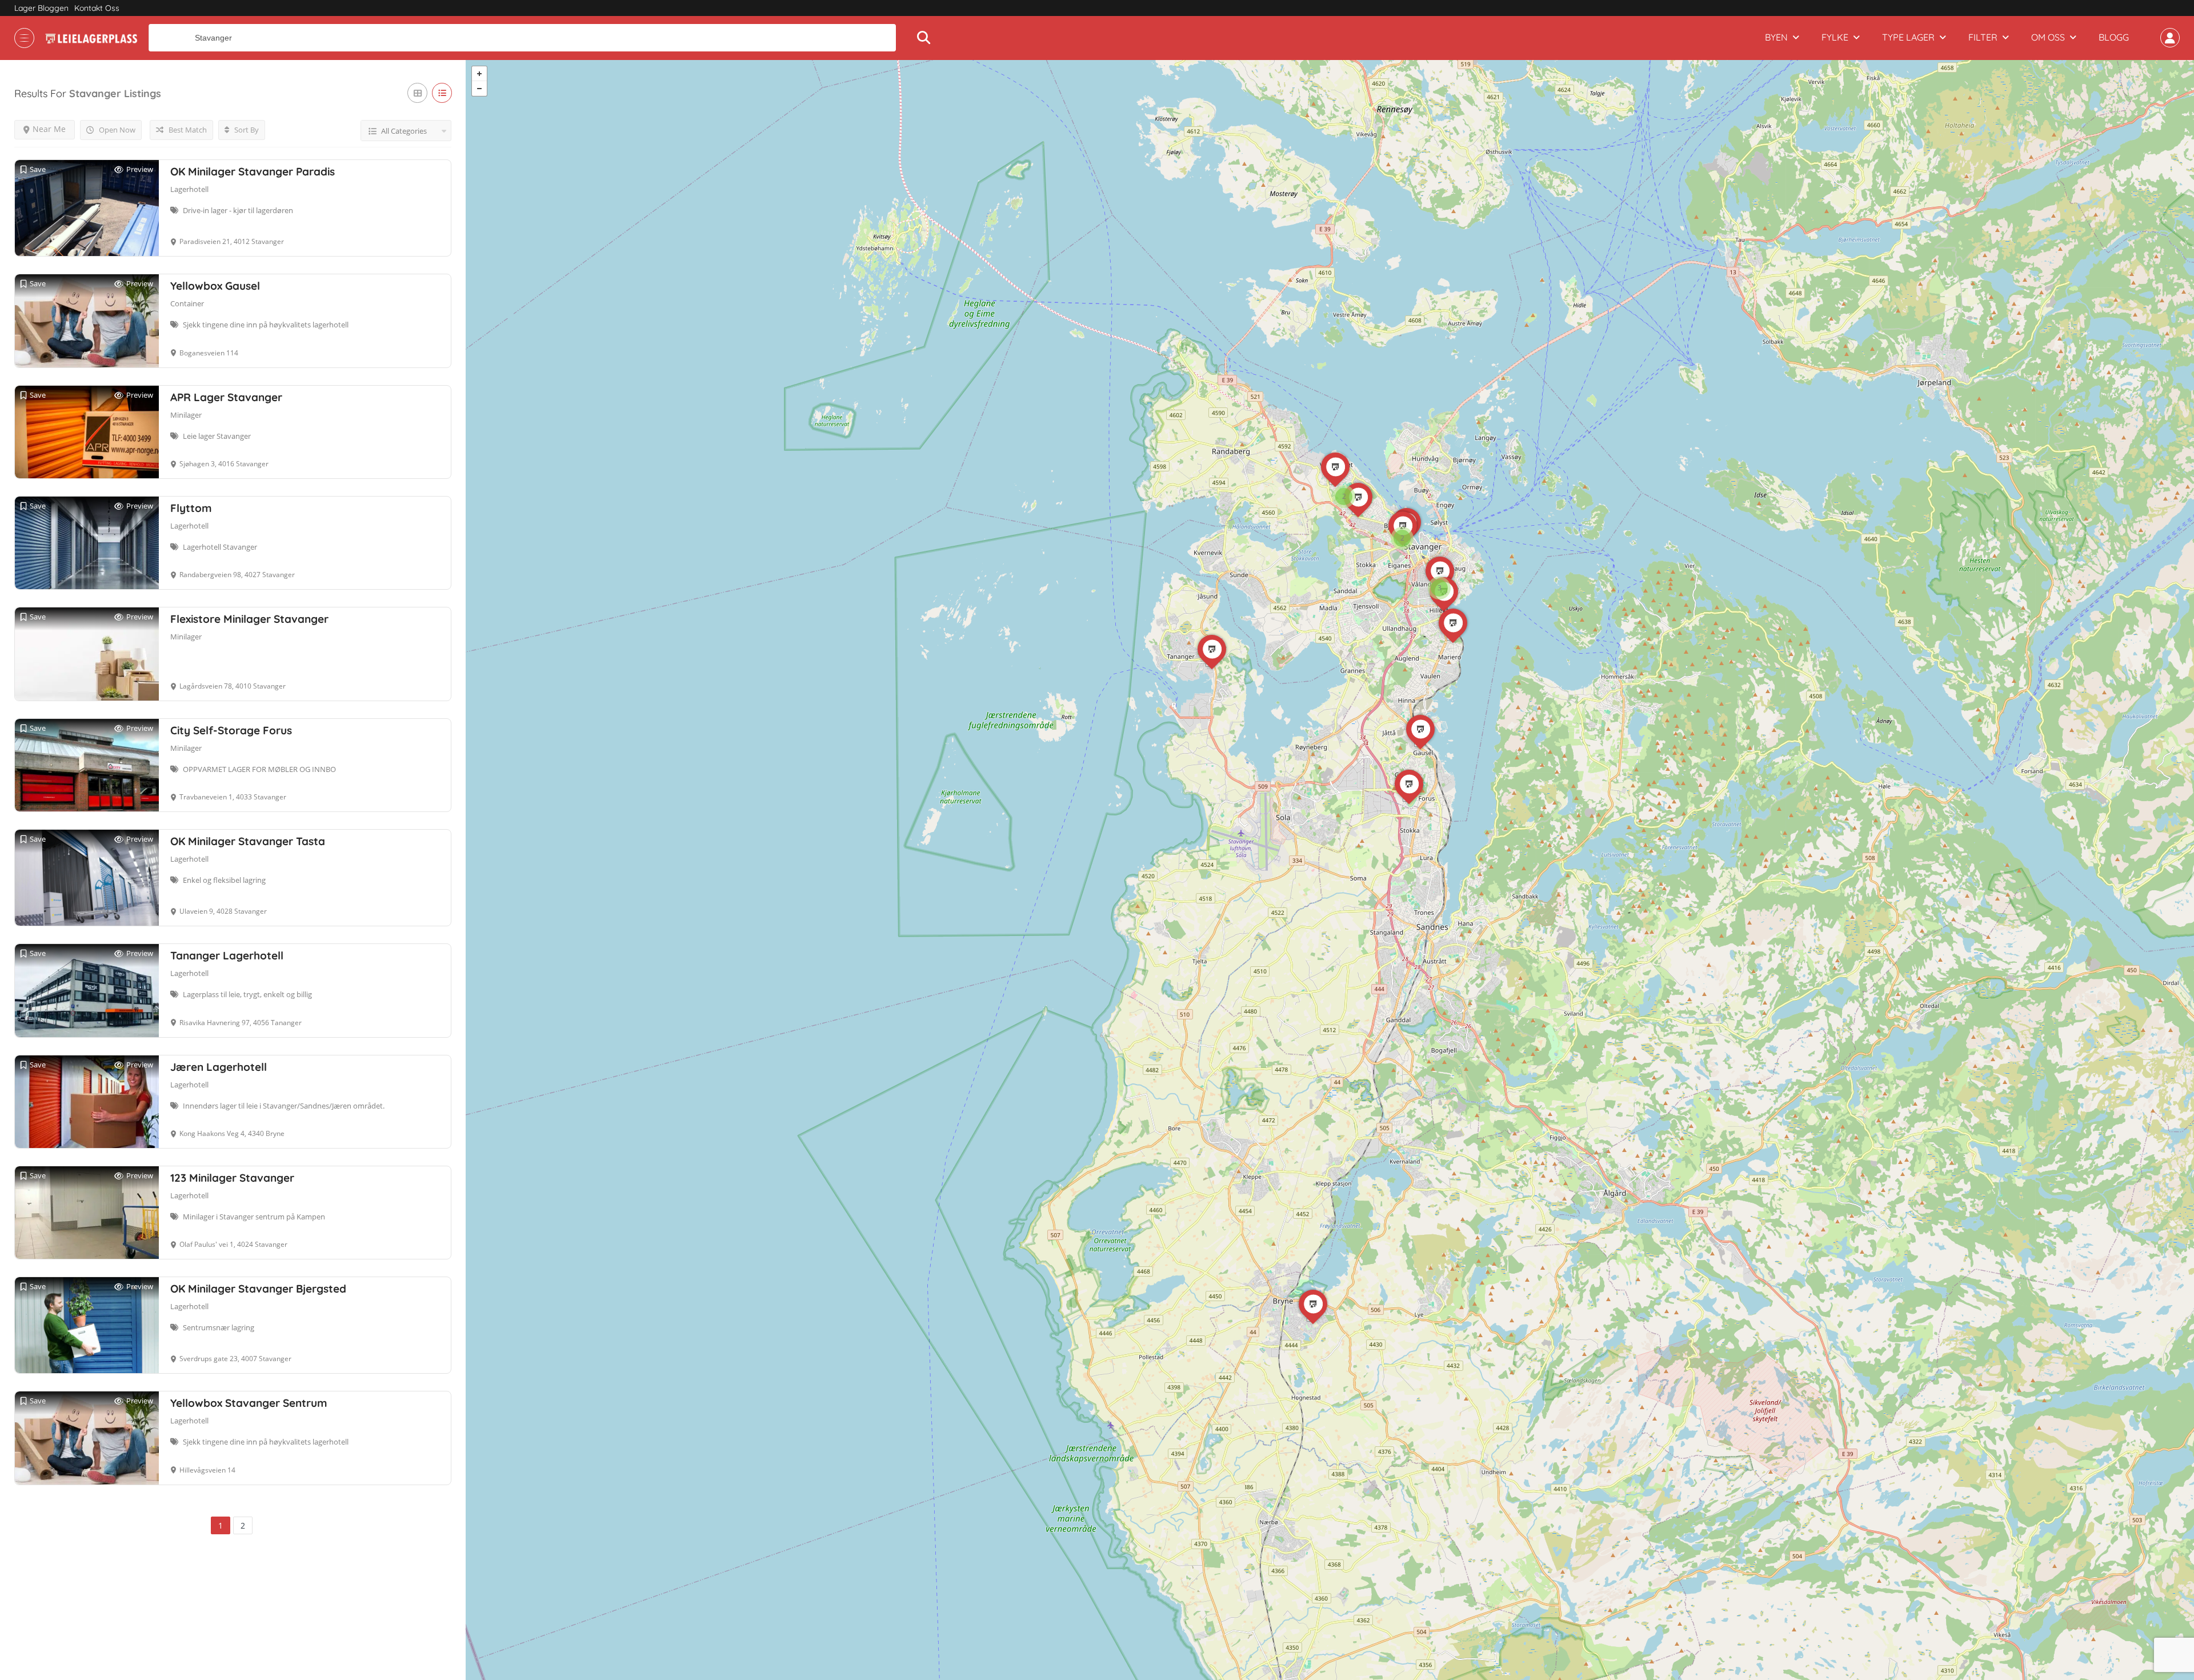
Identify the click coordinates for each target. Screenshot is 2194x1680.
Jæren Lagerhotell (219, 1067)
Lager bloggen (41, 8)
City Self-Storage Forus (231, 730)
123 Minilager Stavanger (232, 1178)
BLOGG (2114, 37)
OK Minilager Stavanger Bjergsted (258, 1289)
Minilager (186, 415)
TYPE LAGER (1908, 37)
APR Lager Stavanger (226, 397)
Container (187, 303)
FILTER (1983, 37)
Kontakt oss (97, 8)
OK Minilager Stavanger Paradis (253, 171)
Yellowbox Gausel (215, 286)
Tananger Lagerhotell (227, 955)
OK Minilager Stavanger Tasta (248, 841)
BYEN (1776, 37)
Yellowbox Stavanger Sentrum (249, 1403)
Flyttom (191, 508)
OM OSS (2048, 37)
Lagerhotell (189, 189)
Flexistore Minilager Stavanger (249, 619)
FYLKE (1835, 37)
